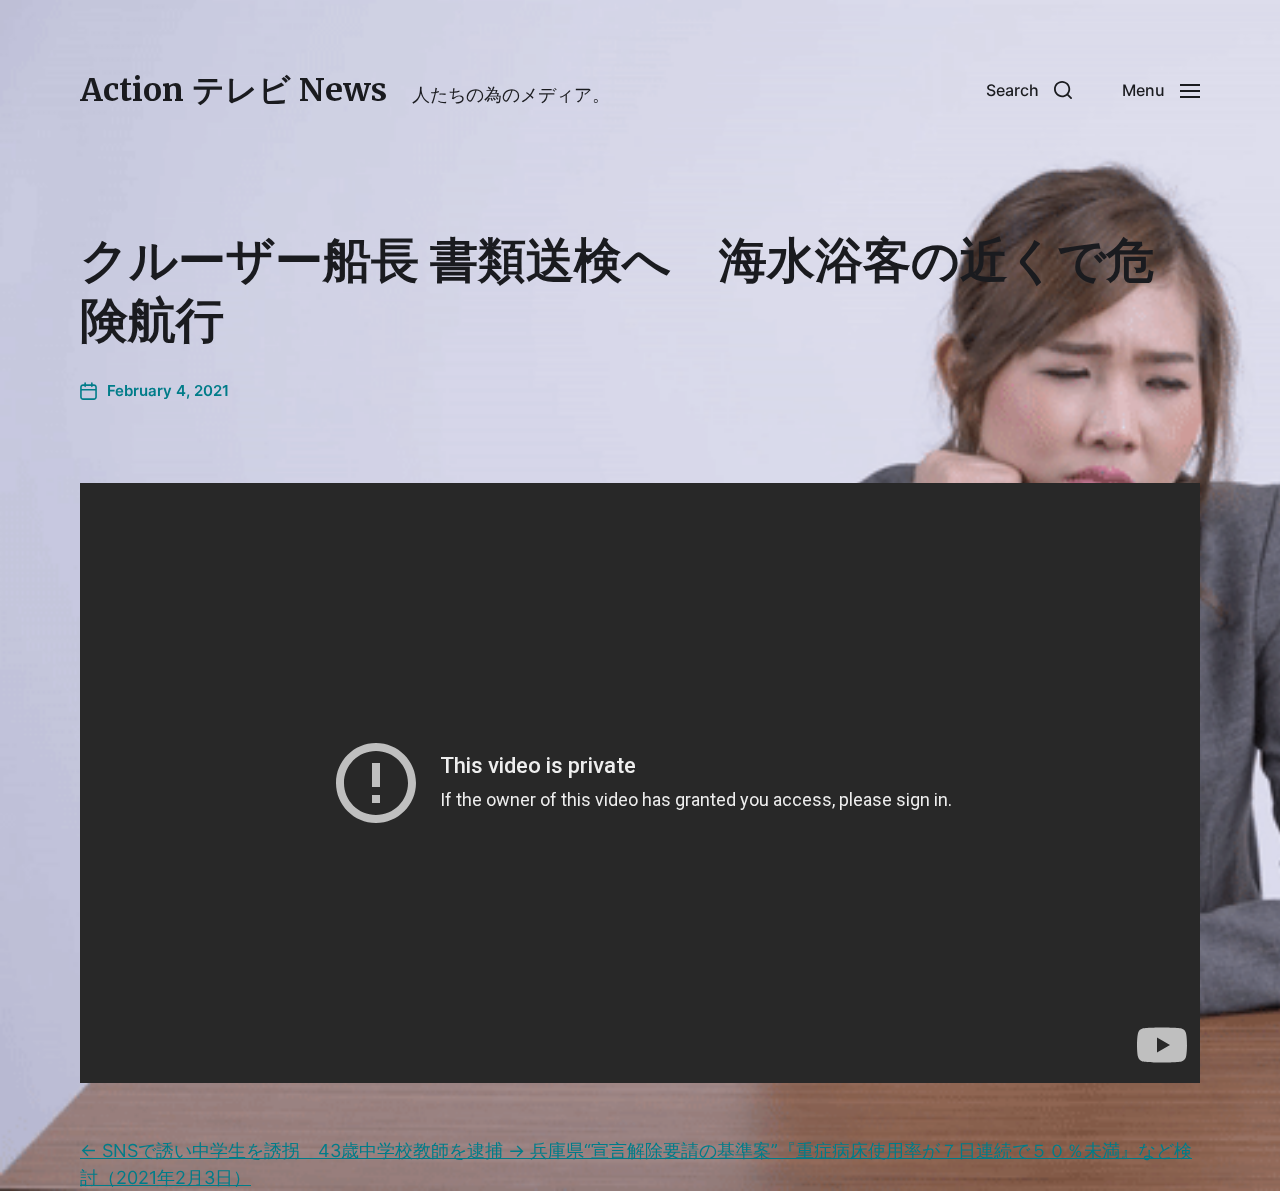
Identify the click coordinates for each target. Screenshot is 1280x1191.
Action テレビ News (233, 90)
